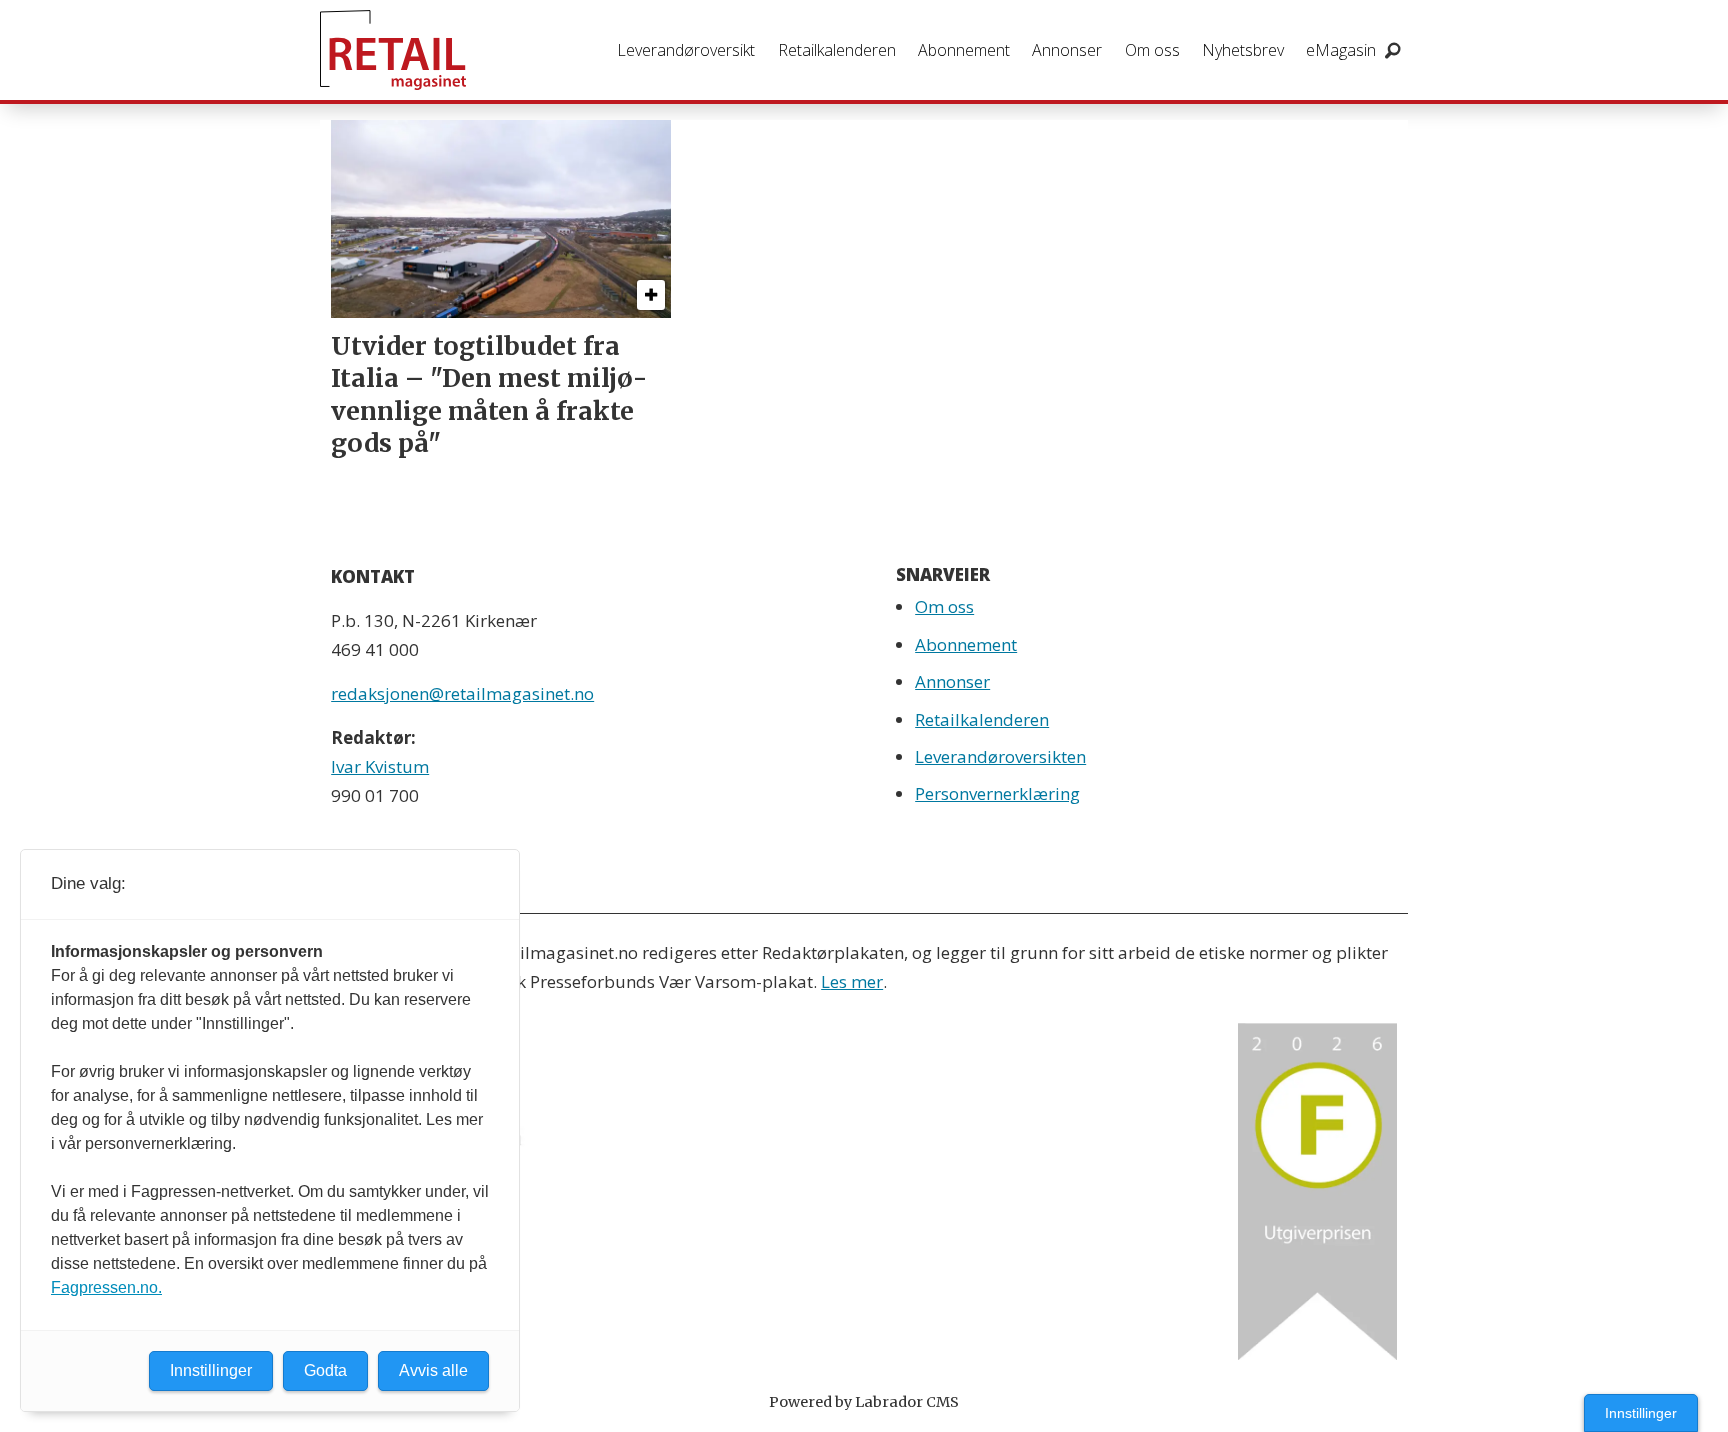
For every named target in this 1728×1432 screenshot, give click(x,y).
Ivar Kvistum (380, 766)
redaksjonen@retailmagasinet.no (462, 693)
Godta (325, 1370)
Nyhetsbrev (1243, 50)
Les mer (852, 981)
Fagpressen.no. (106, 1287)
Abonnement (964, 50)
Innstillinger (1641, 1413)
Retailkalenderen (837, 50)
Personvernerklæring (997, 793)
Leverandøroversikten (1000, 756)
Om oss (1152, 50)
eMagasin (1341, 50)
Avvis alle (433, 1370)
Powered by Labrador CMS (864, 1402)
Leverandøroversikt (686, 50)
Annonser (1067, 50)
